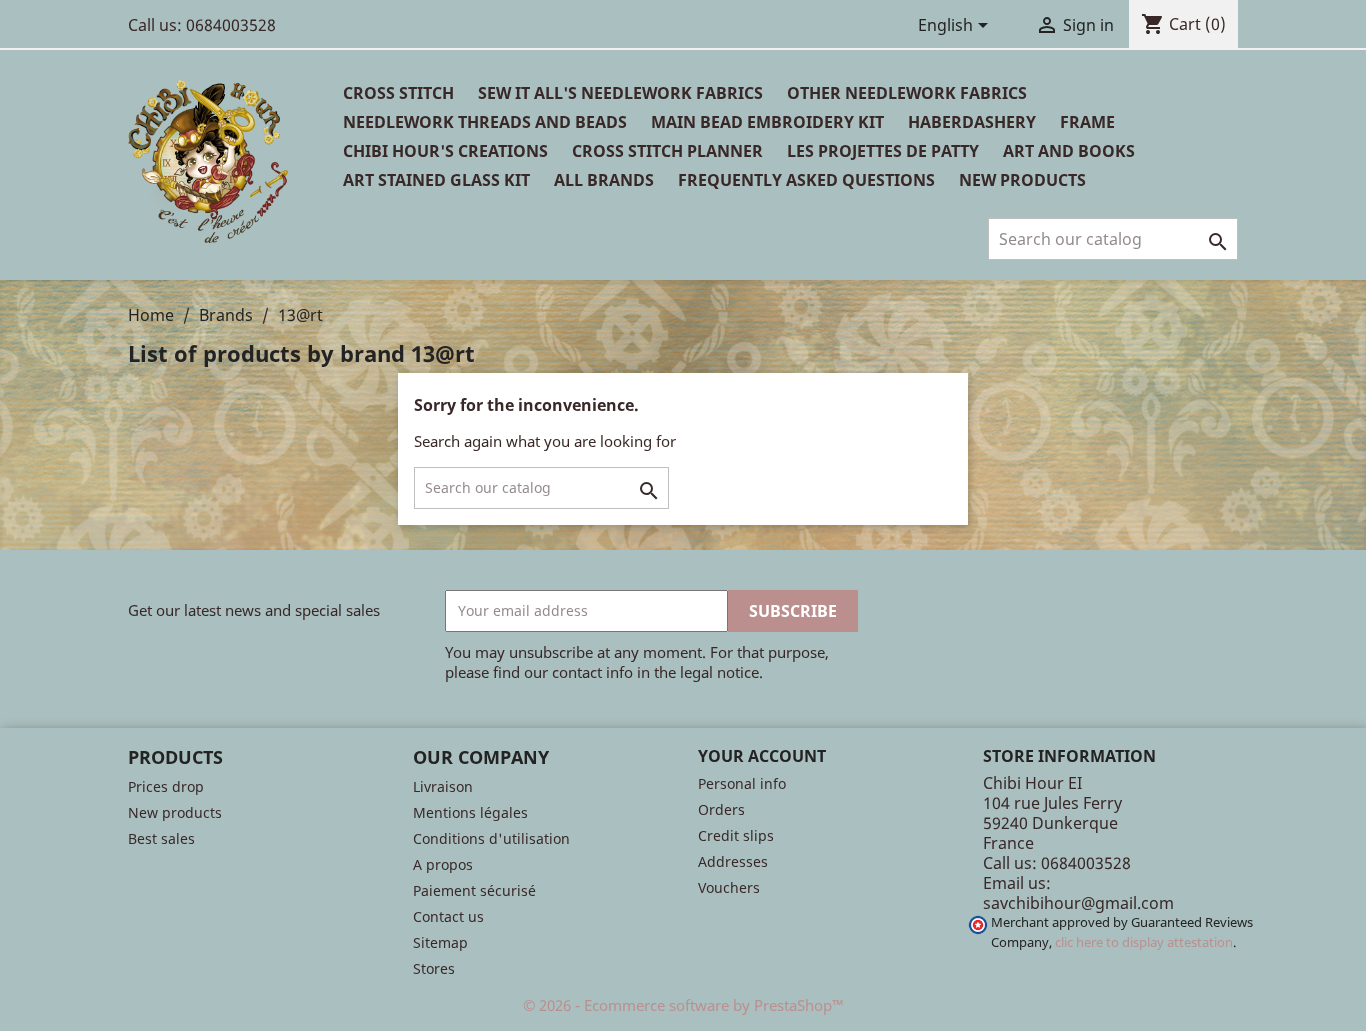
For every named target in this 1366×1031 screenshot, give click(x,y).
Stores (434, 968)
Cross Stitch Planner (667, 151)
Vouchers (729, 887)
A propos (443, 864)
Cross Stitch (398, 93)
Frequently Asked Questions (806, 180)
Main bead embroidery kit (767, 122)
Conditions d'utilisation (491, 838)
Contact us (448, 916)
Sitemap (440, 942)
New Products (1022, 180)
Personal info (742, 783)
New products (175, 812)
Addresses (733, 861)
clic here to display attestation (1144, 942)
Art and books (1069, 151)
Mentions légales (470, 812)
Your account (762, 756)
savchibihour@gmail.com (1078, 903)
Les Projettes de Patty (883, 151)
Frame (1087, 122)
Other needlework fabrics (907, 93)
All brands (604, 180)
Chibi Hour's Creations (445, 151)
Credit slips (736, 835)
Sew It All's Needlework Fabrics (620, 93)
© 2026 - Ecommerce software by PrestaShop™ (683, 1005)
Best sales (161, 838)
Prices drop (166, 786)
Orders (721, 809)
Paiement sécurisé (474, 890)
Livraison (443, 786)
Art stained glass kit (436, 180)
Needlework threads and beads (485, 122)
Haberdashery (972, 122)
